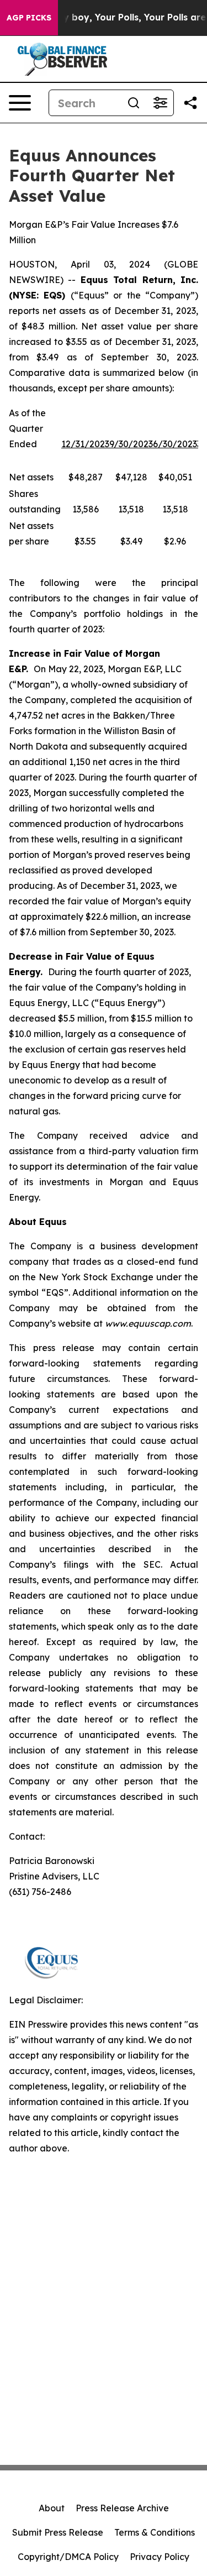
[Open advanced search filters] (160, 103)
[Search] (134, 103)
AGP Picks (29, 18)
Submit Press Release (58, 2532)
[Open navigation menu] (20, 103)
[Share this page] (190, 103)
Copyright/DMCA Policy (68, 2557)
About (52, 2508)
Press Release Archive (122, 2508)
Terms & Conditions (155, 2532)
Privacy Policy (160, 2557)
